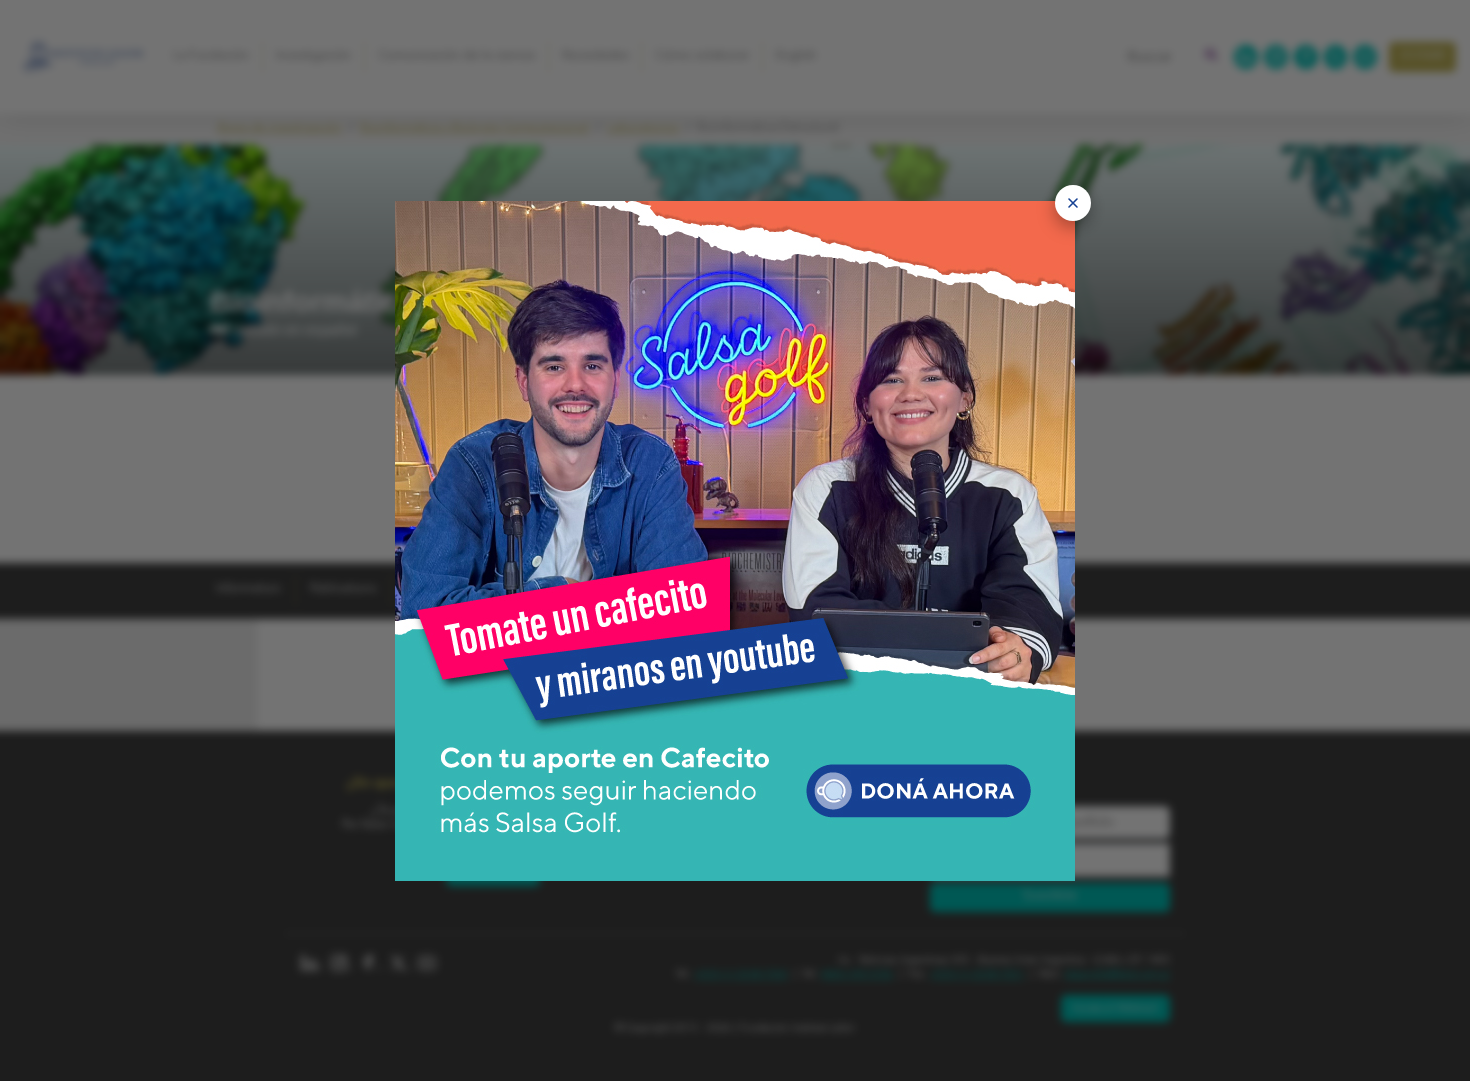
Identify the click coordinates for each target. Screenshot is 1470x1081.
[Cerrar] (1073, 203)
